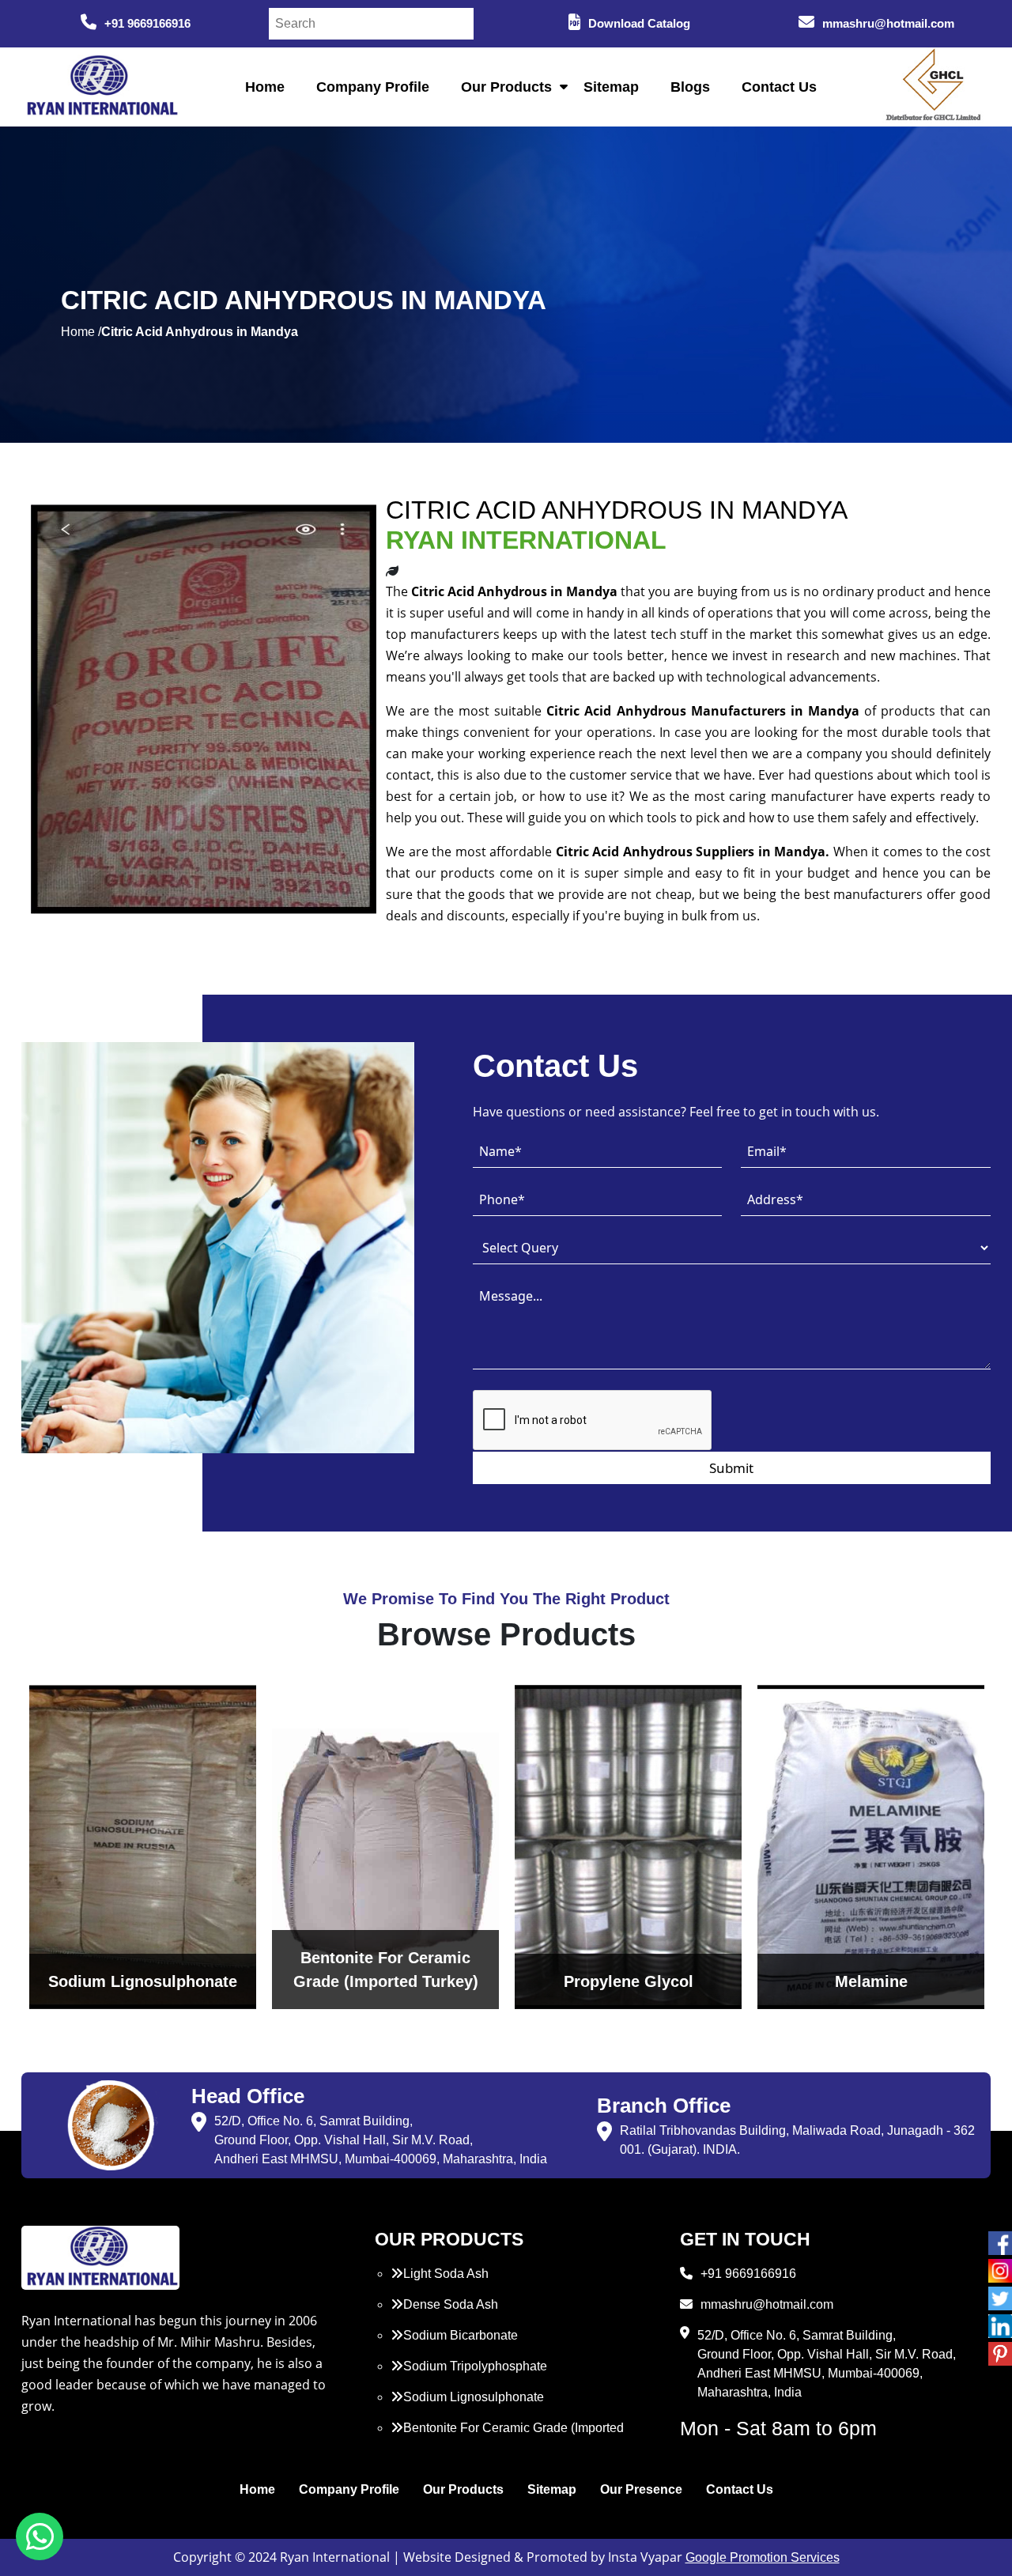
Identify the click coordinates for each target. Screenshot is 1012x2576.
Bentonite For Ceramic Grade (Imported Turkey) (507, 2437)
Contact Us (779, 87)
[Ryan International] (100, 86)
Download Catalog (639, 23)
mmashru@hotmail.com (888, 23)
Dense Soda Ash (451, 2304)
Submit (731, 1468)
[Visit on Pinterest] (1000, 2354)
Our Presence (641, 2489)
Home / (81, 332)
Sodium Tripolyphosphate (475, 2366)
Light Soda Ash (446, 2274)
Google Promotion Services (763, 2557)
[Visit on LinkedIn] (1000, 2326)
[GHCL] (934, 87)
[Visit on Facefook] (1000, 2243)
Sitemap (611, 87)
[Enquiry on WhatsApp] (40, 2536)
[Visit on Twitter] (1000, 2298)
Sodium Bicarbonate (461, 2335)
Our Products (506, 87)
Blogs (690, 87)
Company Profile (373, 87)
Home (265, 87)
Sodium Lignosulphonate (474, 2397)
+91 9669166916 (147, 23)
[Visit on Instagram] (1000, 2271)
